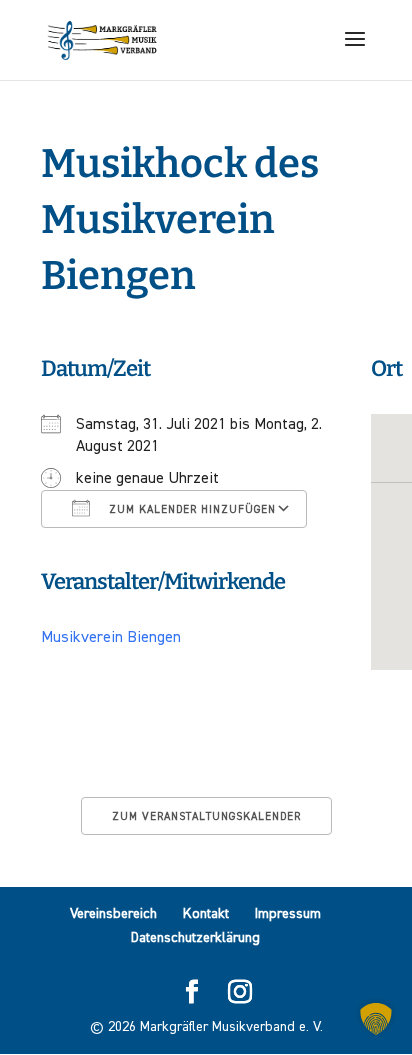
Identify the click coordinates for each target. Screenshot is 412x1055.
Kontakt (206, 914)
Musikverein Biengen (111, 638)
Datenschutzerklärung (195, 938)
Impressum (288, 914)
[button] (376, 1019)
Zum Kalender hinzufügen (190, 509)
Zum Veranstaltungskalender (206, 816)
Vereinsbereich (113, 914)
